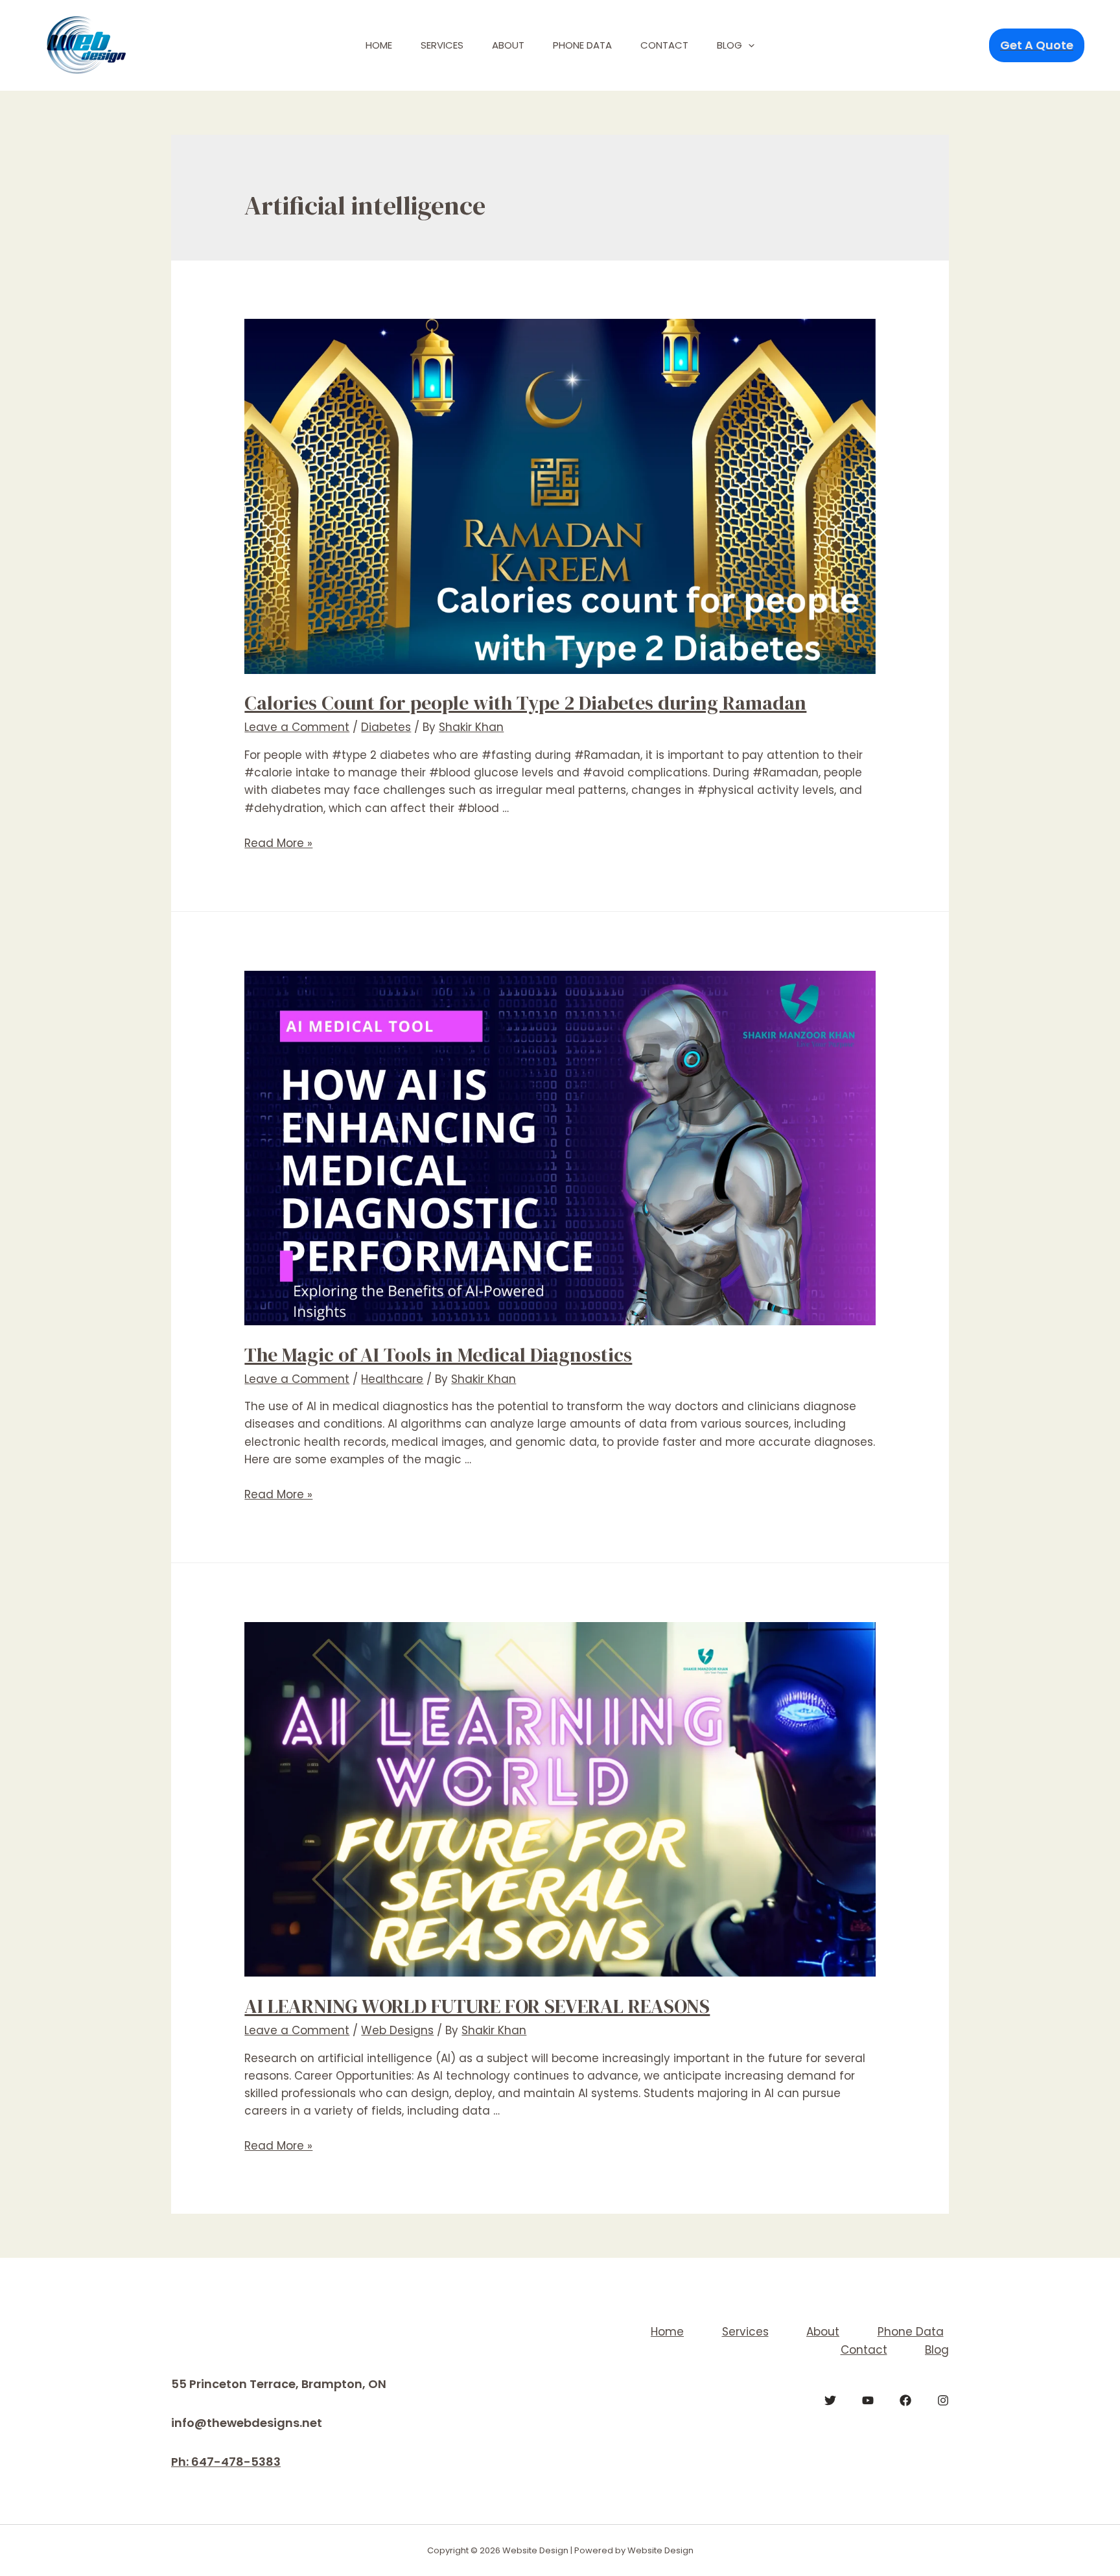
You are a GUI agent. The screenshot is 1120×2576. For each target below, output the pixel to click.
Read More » (278, 843)
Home (379, 45)
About (508, 45)
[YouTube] (868, 2400)
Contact (664, 45)
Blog (729, 45)
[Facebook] (905, 2400)
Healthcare (392, 1379)
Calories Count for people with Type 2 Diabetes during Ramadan (525, 703)
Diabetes (386, 727)
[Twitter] (830, 2400)
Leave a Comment (297, 727)
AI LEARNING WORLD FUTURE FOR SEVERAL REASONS (477, 2006)
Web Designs (397, 2030)
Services (442, 45)
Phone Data (582, 45)
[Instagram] (943, 2400)
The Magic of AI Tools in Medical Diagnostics (438, 1355)
